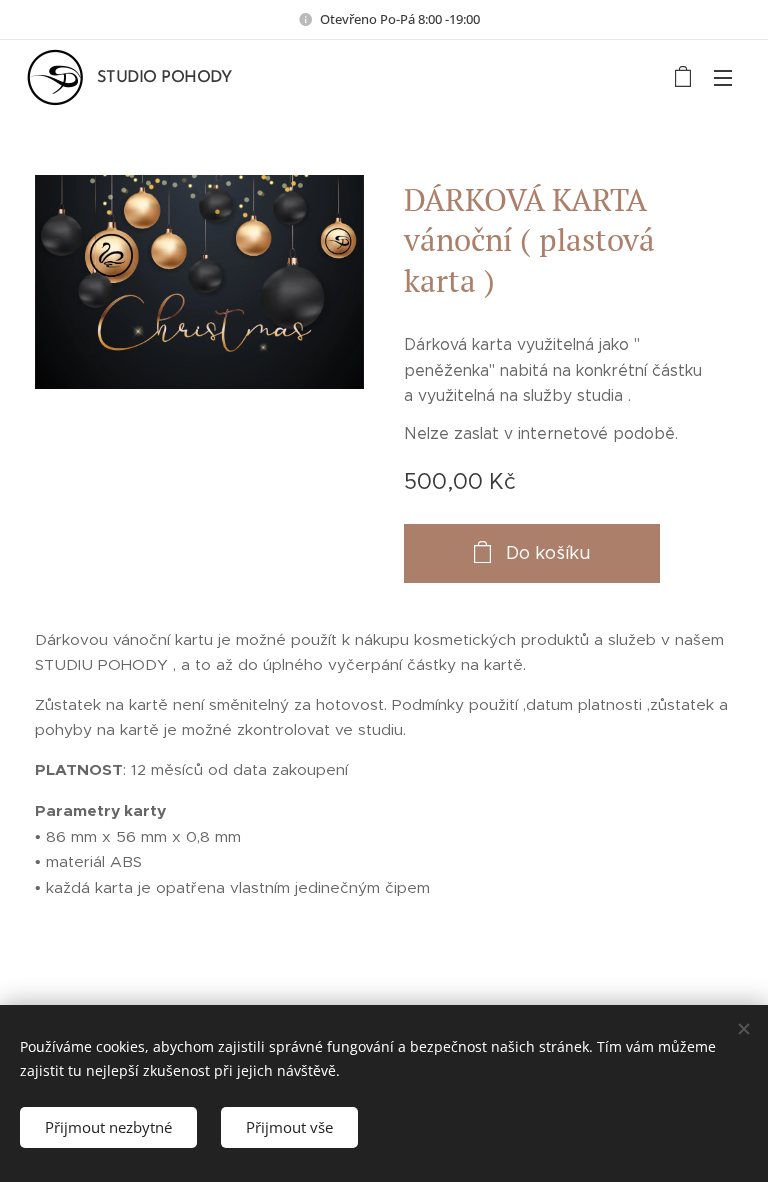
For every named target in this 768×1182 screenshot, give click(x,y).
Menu (723, 77)
